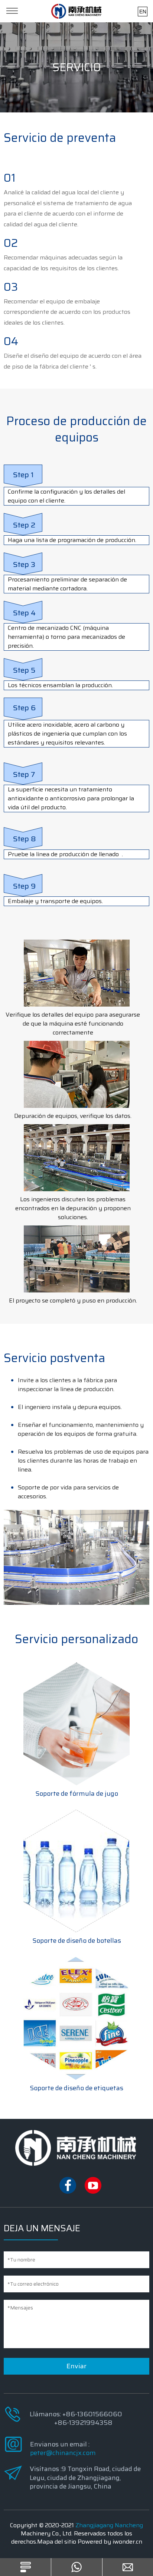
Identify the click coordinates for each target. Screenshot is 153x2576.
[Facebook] (68, 2192)
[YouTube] (93, 2192)
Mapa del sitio (57, 2542)
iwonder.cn (127, 2542)
